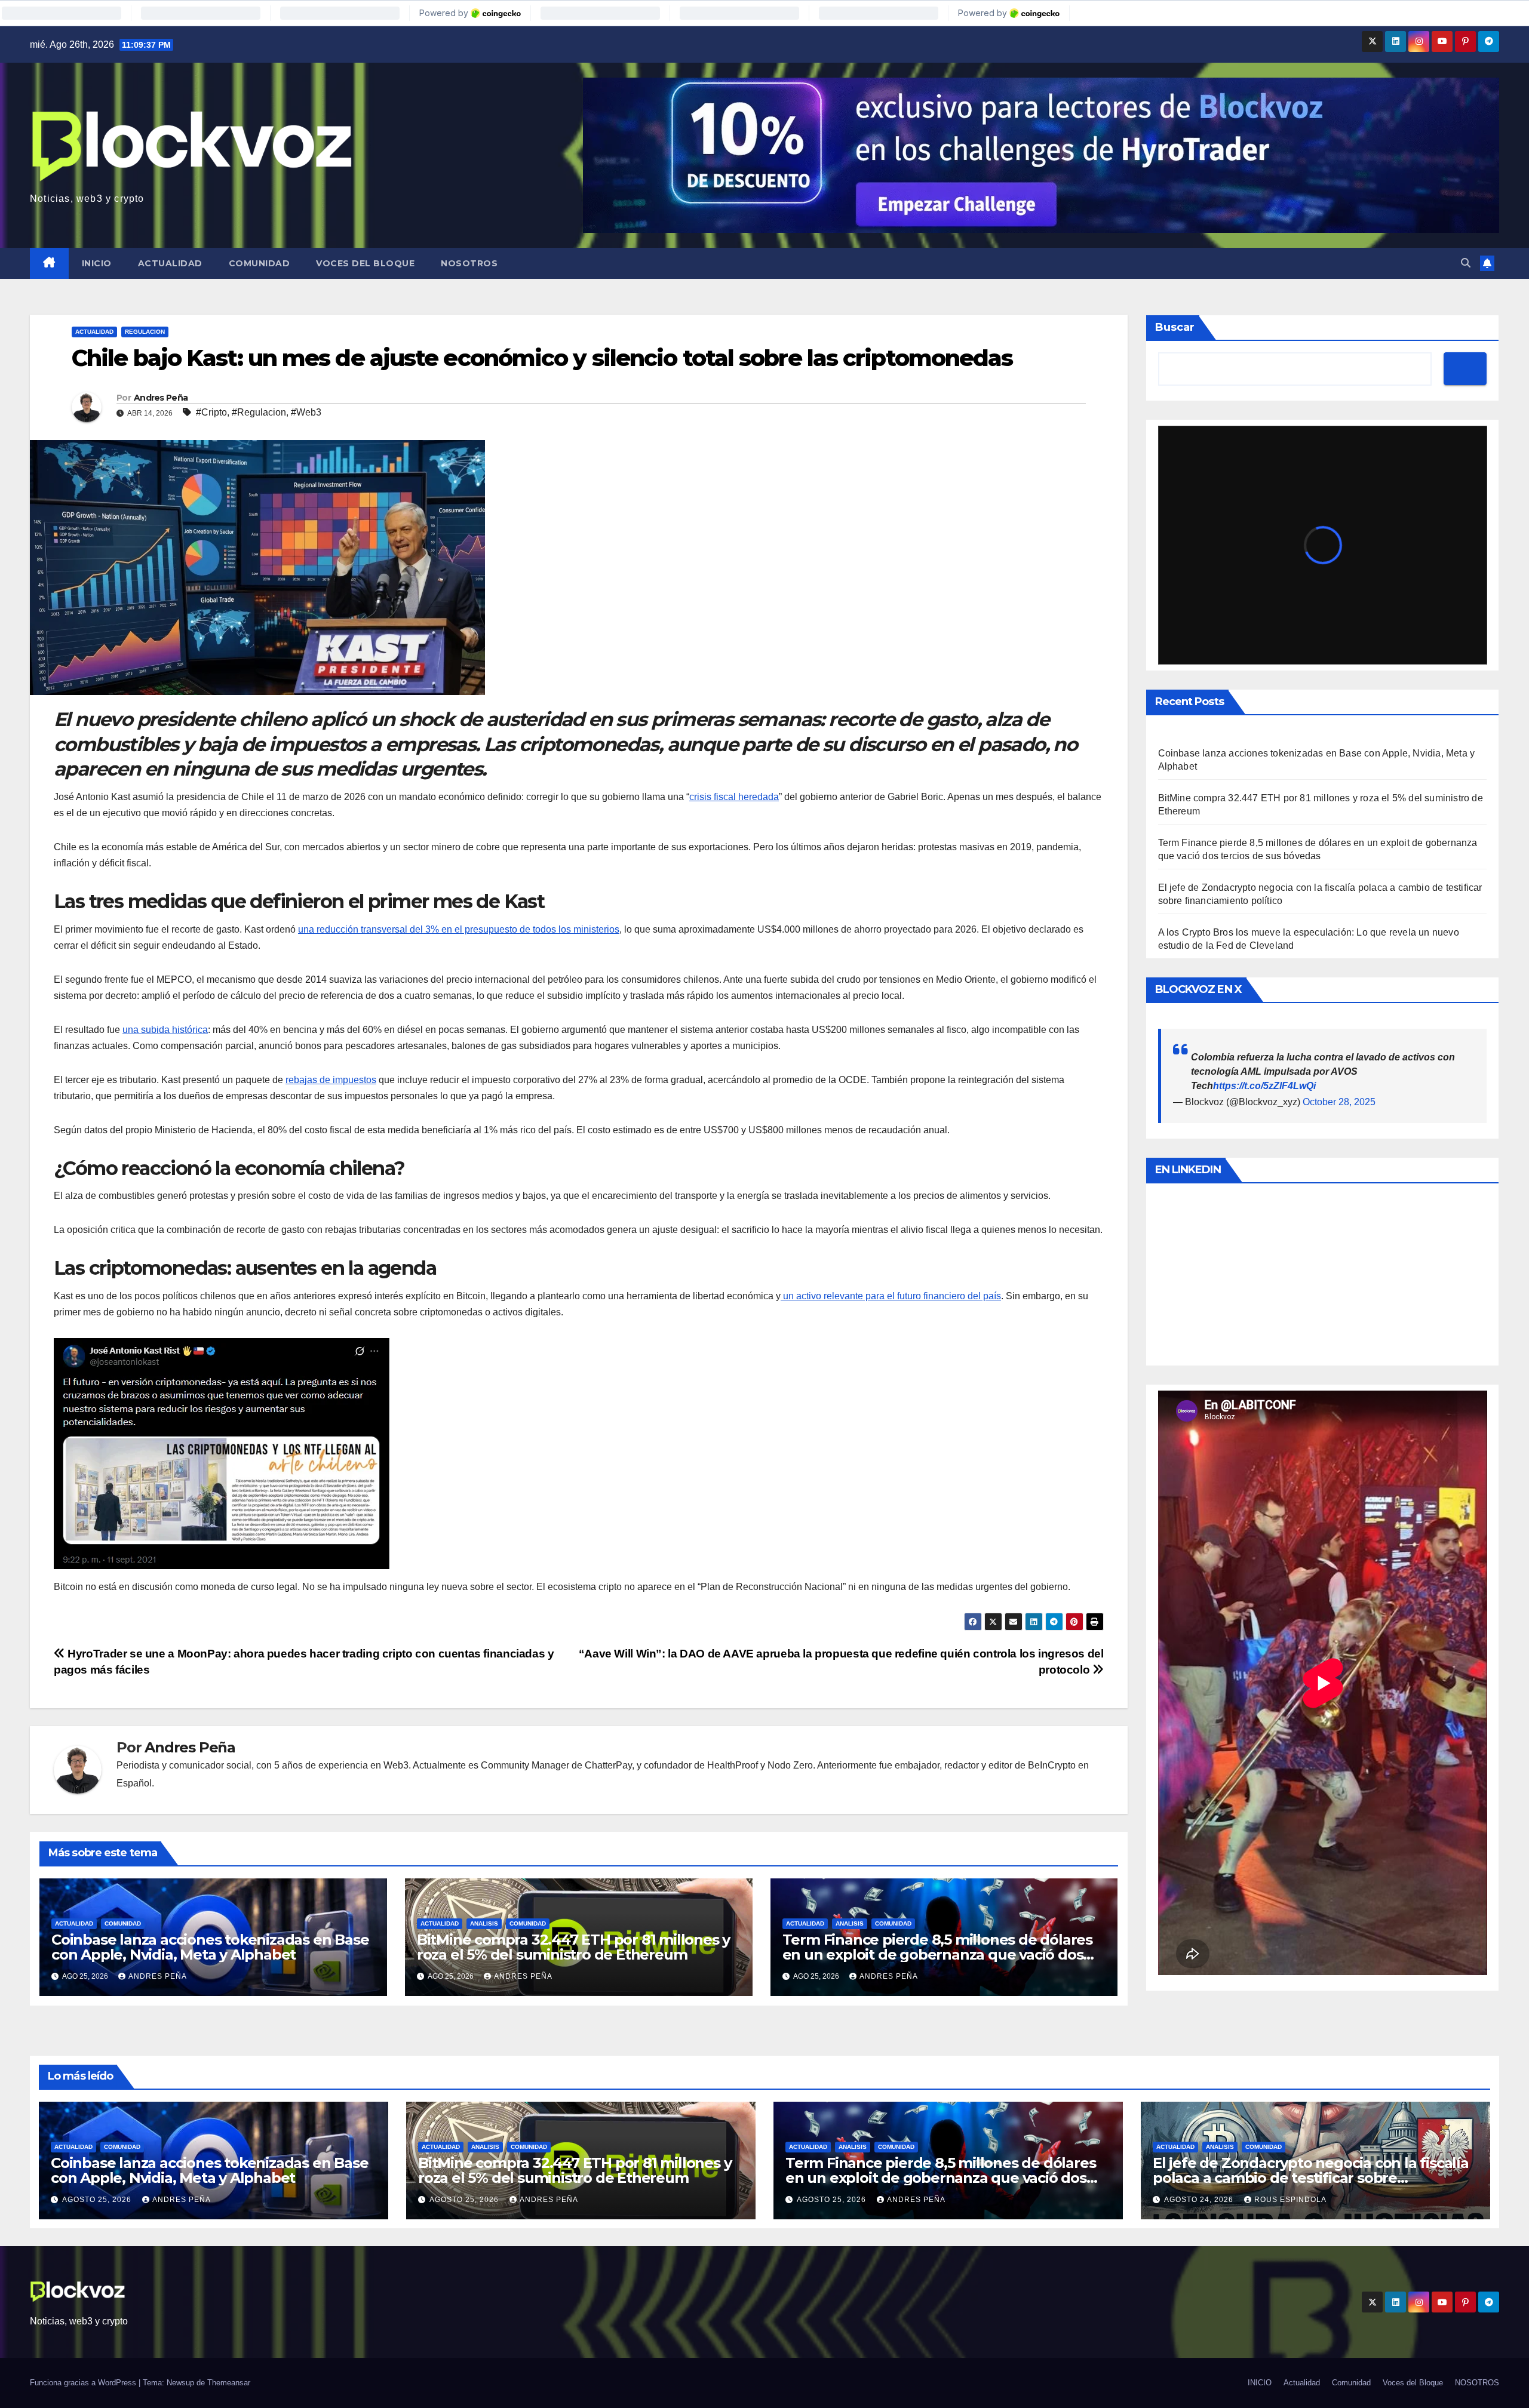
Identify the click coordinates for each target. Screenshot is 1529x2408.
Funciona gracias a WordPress (84, 2383)
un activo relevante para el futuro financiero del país (891, 1296)
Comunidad (260, 263)
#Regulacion (259, 412)
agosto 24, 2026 (1200, 2200)
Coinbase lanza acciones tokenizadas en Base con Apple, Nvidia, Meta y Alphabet (210, 1947)
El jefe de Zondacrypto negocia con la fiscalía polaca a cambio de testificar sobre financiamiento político (1311, 2178)
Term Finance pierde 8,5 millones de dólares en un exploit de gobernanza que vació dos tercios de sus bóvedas (937, 1955)
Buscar (1175, 327)
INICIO (97, 263)
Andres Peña (161, 398)
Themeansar (229, 2383)
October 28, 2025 (1339, 1102)
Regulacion (145, 332)
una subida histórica (165, 1030)
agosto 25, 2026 (98, 2200)
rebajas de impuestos (331, 1080)
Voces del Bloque (365, 263)
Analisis (484, 1923)
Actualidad (170, 263)
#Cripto (211, 412)
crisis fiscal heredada (734, 797)
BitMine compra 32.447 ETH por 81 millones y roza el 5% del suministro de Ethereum (573, 1947)
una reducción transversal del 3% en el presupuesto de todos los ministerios (459, 929)
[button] (1466, 263)
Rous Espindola (1290, 2200)
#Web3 (306, 412)
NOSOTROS (469, 263)
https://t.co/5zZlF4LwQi (1264, 1086)
